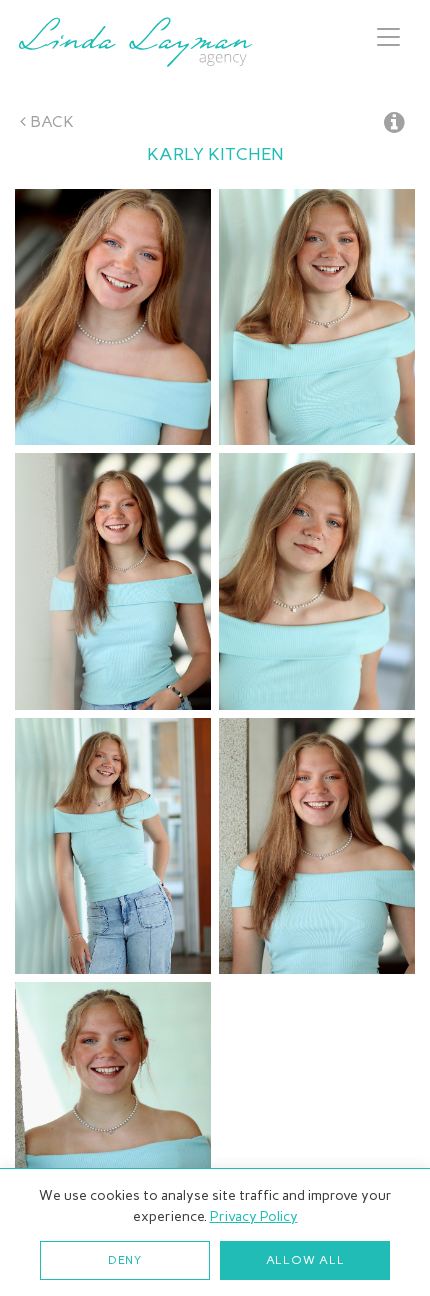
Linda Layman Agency (135, 42)
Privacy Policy (254, 1216)
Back (50, 121)
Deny (125, 1260)
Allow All (305, 1260)
